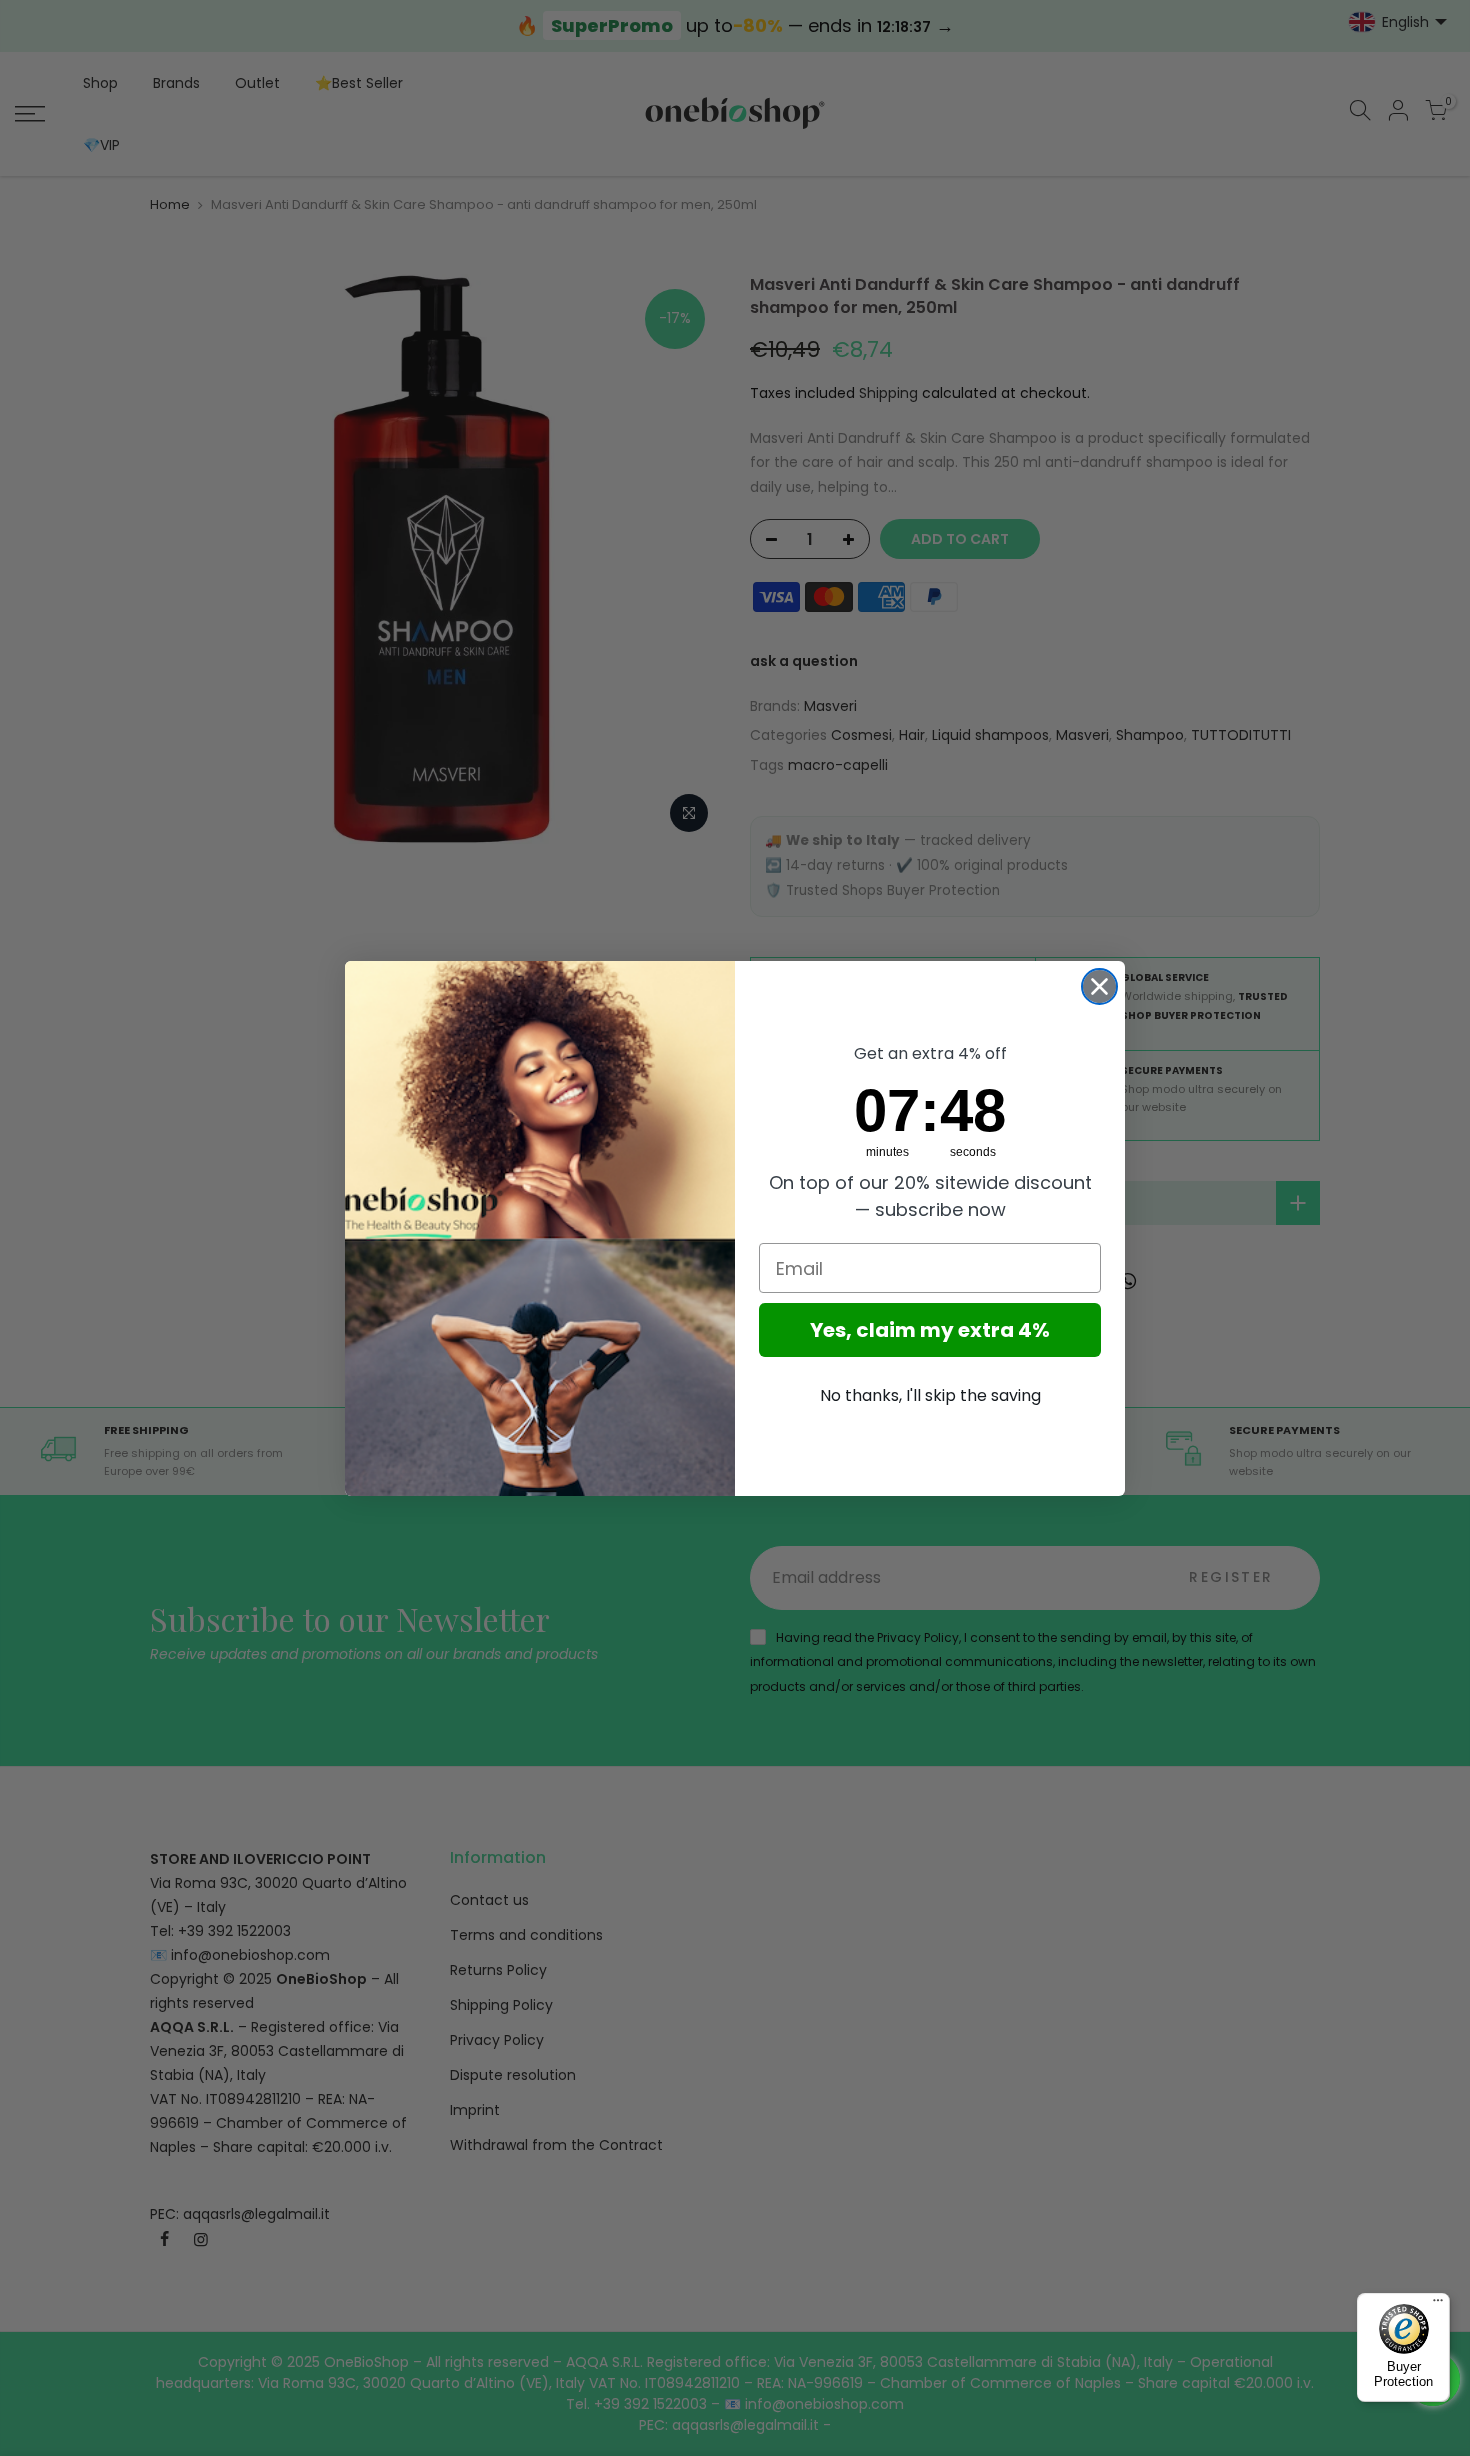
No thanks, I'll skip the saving (930, 1395)
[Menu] (1438, 2305)
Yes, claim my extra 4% (930, 1330)
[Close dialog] (1099, 986)
